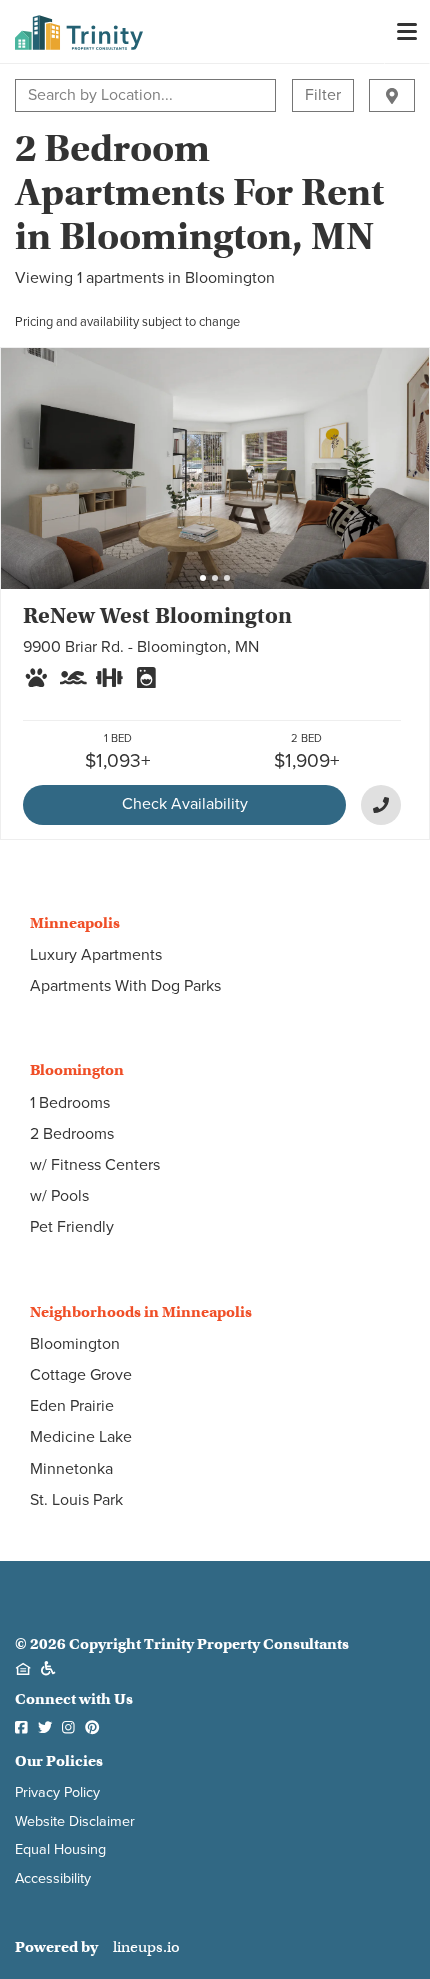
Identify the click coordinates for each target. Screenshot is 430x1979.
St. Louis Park (76, 1500)
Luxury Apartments (96, 955)
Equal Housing (60, 1849)
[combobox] (30, 95)
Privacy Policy (57, 1792)
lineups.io (146, 1947)
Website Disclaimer (75, 1821)
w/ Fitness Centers (95, 1165)
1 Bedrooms (70, 1103)
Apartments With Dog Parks (125, 986)
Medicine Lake (81, 1437)
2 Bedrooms (72, 1134)
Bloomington (75, 1344)
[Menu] (407, 32)
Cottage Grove (81, 1375)
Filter (323, 95)
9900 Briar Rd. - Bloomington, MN (141, 647)
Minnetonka (71, 1469)
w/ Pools (59, 1196)
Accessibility (53, 1878)
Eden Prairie (72, 1406)
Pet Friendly (72, 1227)
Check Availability (185, 804)
